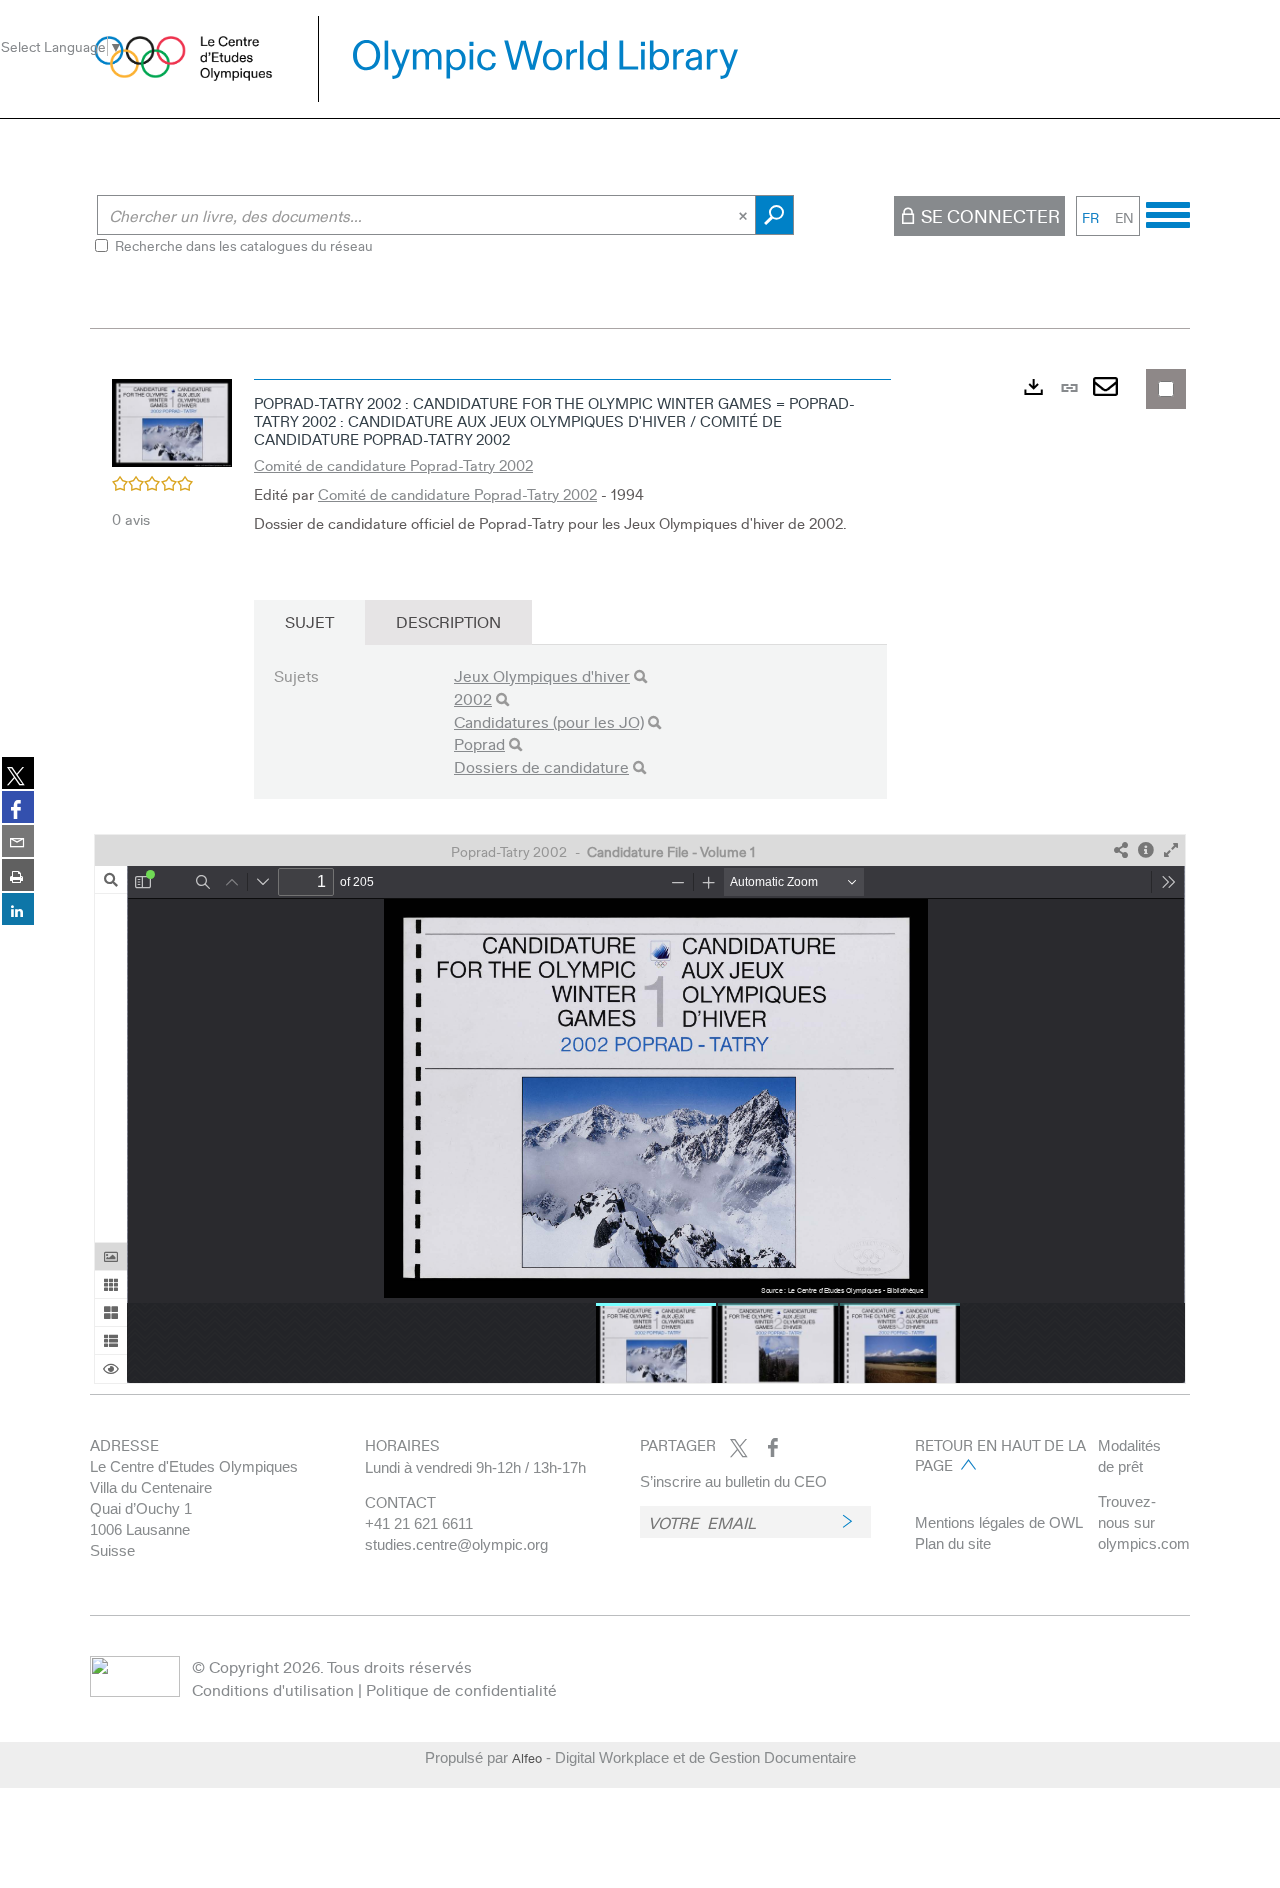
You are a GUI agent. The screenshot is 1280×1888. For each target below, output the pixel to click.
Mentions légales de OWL (999, 1522)
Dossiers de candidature (541, 766)
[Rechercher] (640, 676)
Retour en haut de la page (1000, 1455)
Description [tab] (448, 621)
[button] (172, 420)
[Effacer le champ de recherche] (745, 215)
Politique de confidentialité (461, 1689)
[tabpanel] (640, 876)
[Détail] (1146, 850)
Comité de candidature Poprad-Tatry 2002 (393, 465)
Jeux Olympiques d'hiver (542, 675)
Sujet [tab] (309, 621)
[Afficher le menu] (1168, 212)
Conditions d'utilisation (273, 1689)
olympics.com (1144, 1543)
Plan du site (953, 1543)
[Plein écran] (1171, 850)
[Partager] (1121, 850)
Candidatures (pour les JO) (549, 721)
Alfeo (527, 1758)
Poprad (479, 743)
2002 (473, 698)
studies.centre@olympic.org (456, 1544)
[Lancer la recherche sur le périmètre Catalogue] (774, 215)
